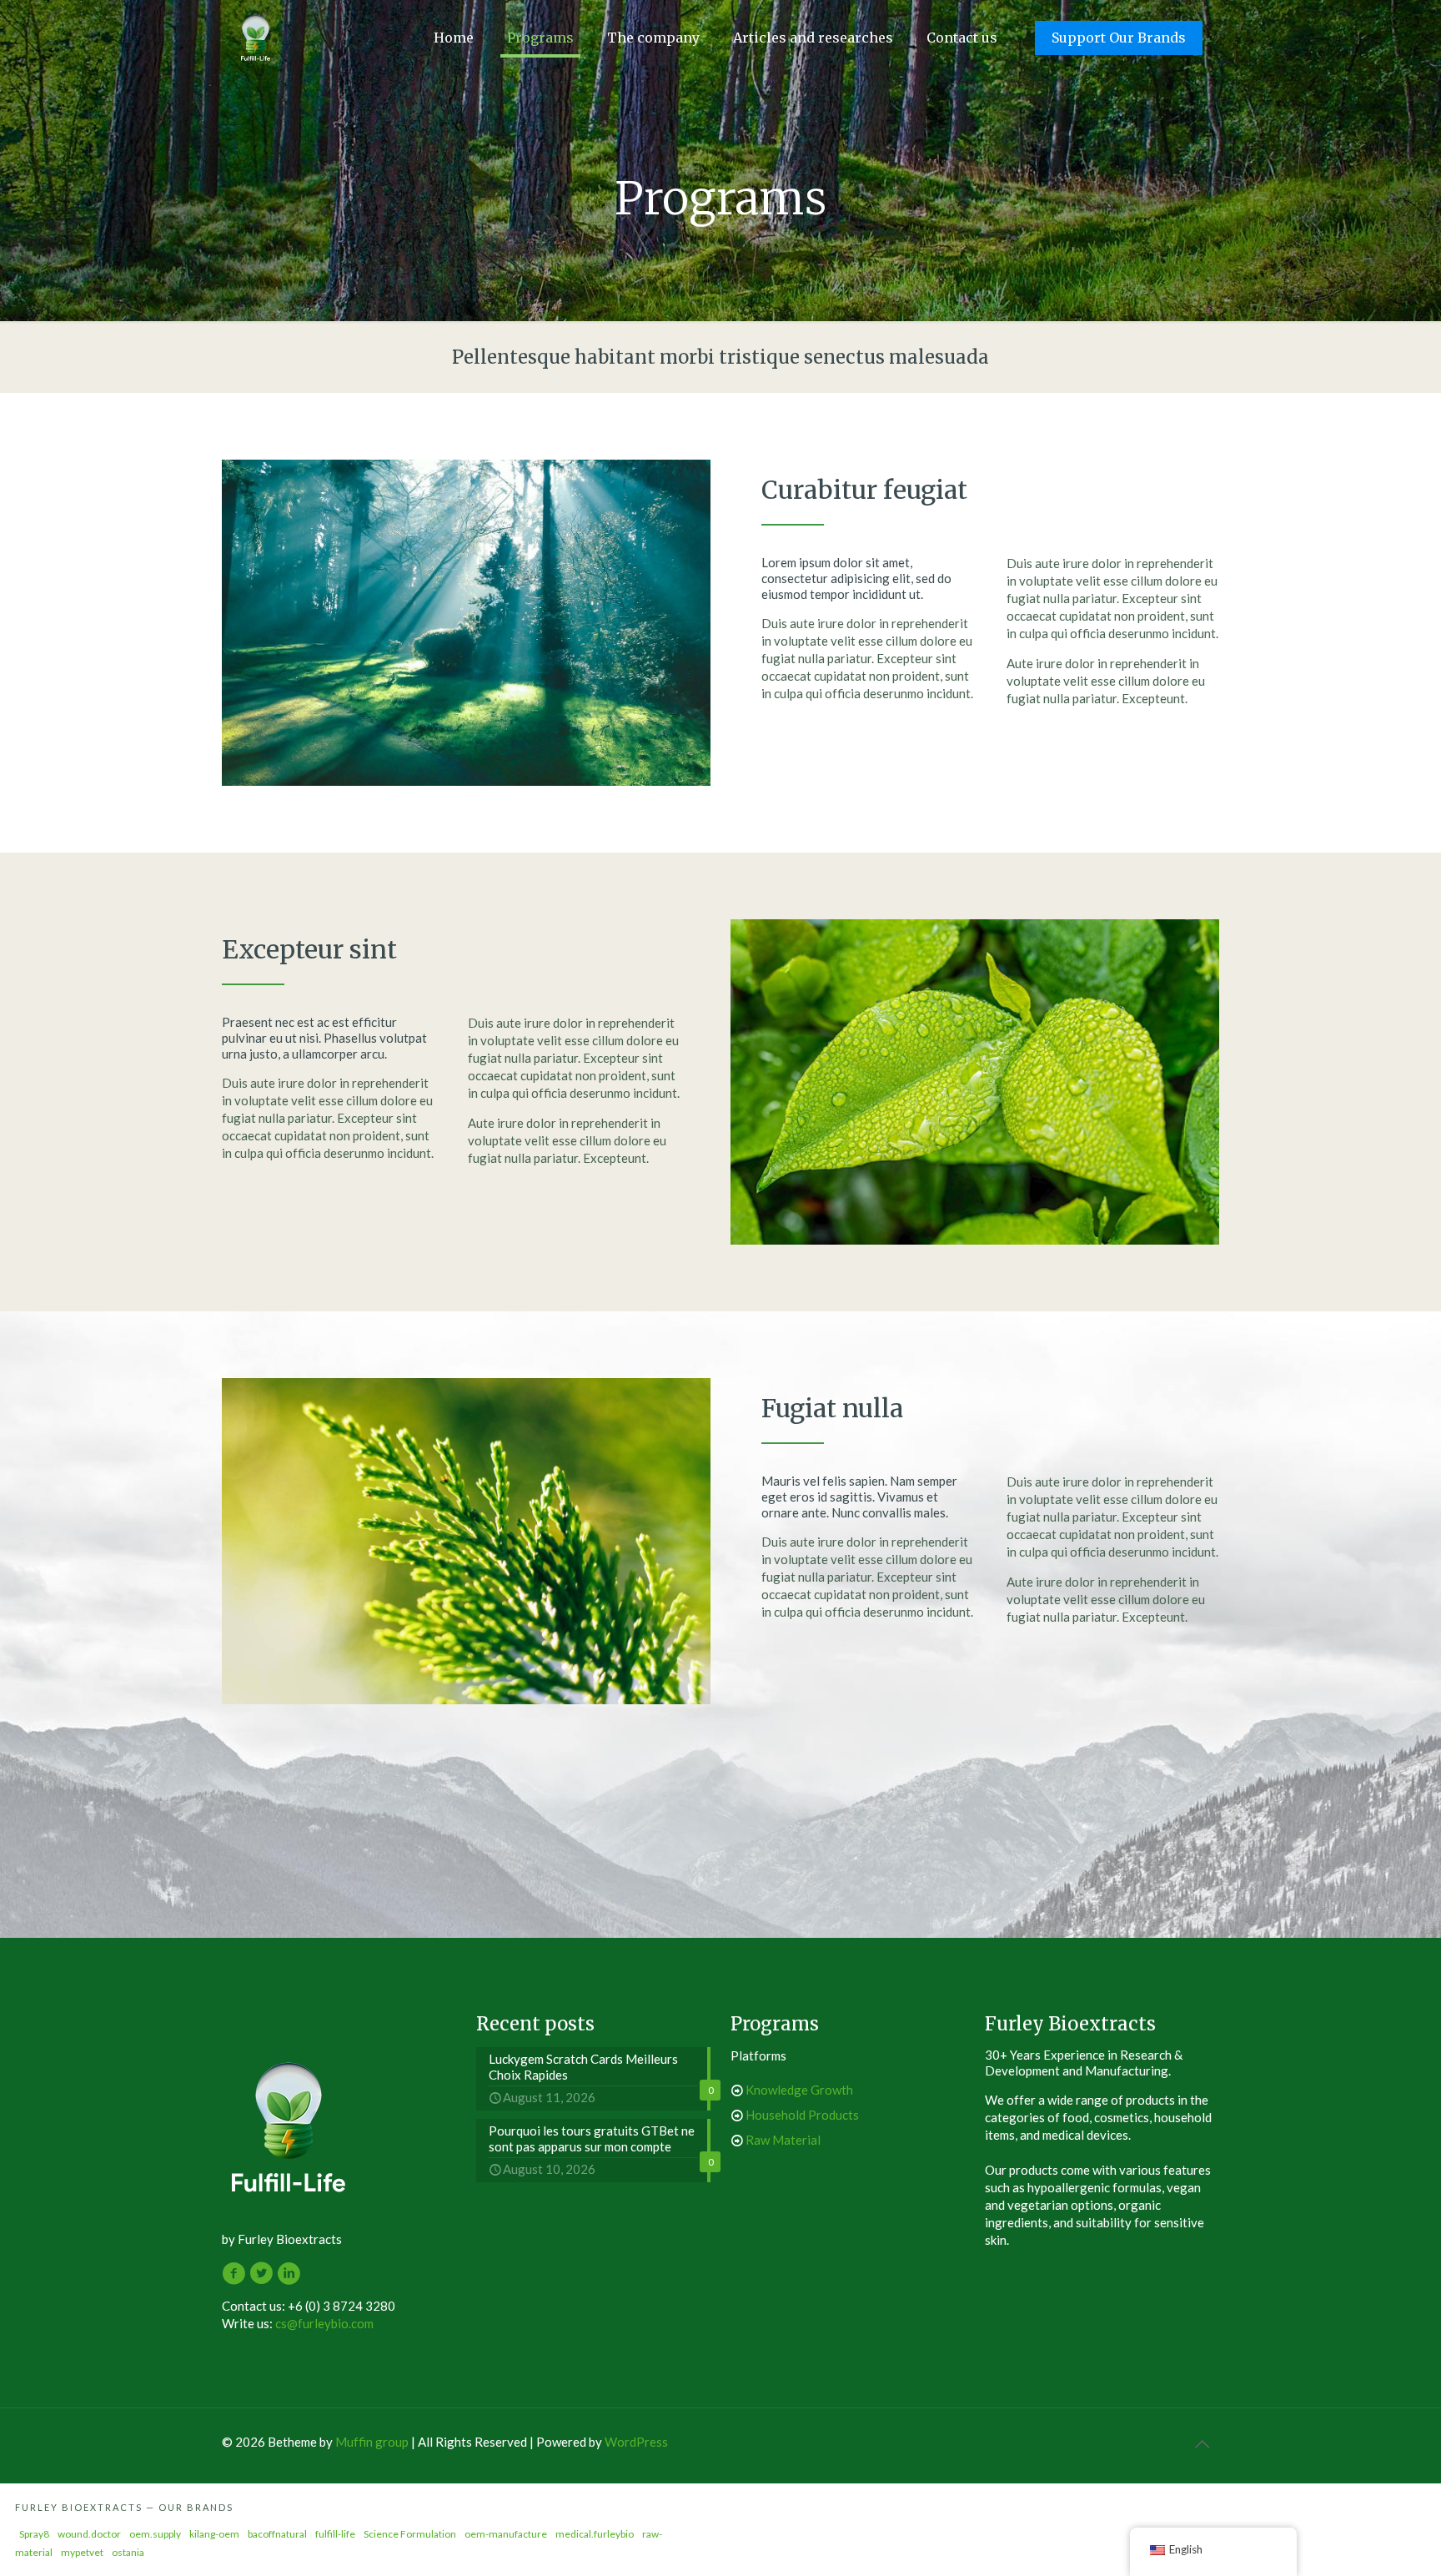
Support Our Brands (1119, 38)
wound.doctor (89, 2534)
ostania (128, 2552)
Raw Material (783, 2140)
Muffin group (372, 2442)
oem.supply (155, 2534)
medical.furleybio (595, 2534)
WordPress (636, 2442)
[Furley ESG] (256, 38)
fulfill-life (335, 2534)
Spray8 (34, 2534)
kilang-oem (214, 2534)
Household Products (802, 2115)
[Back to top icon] (1202, 2443)
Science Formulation (410, 2534)
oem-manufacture (506, 2534)
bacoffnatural (277, 2534)
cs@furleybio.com (324, 2323)
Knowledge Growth (799, 2090)
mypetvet (82, 2552)
